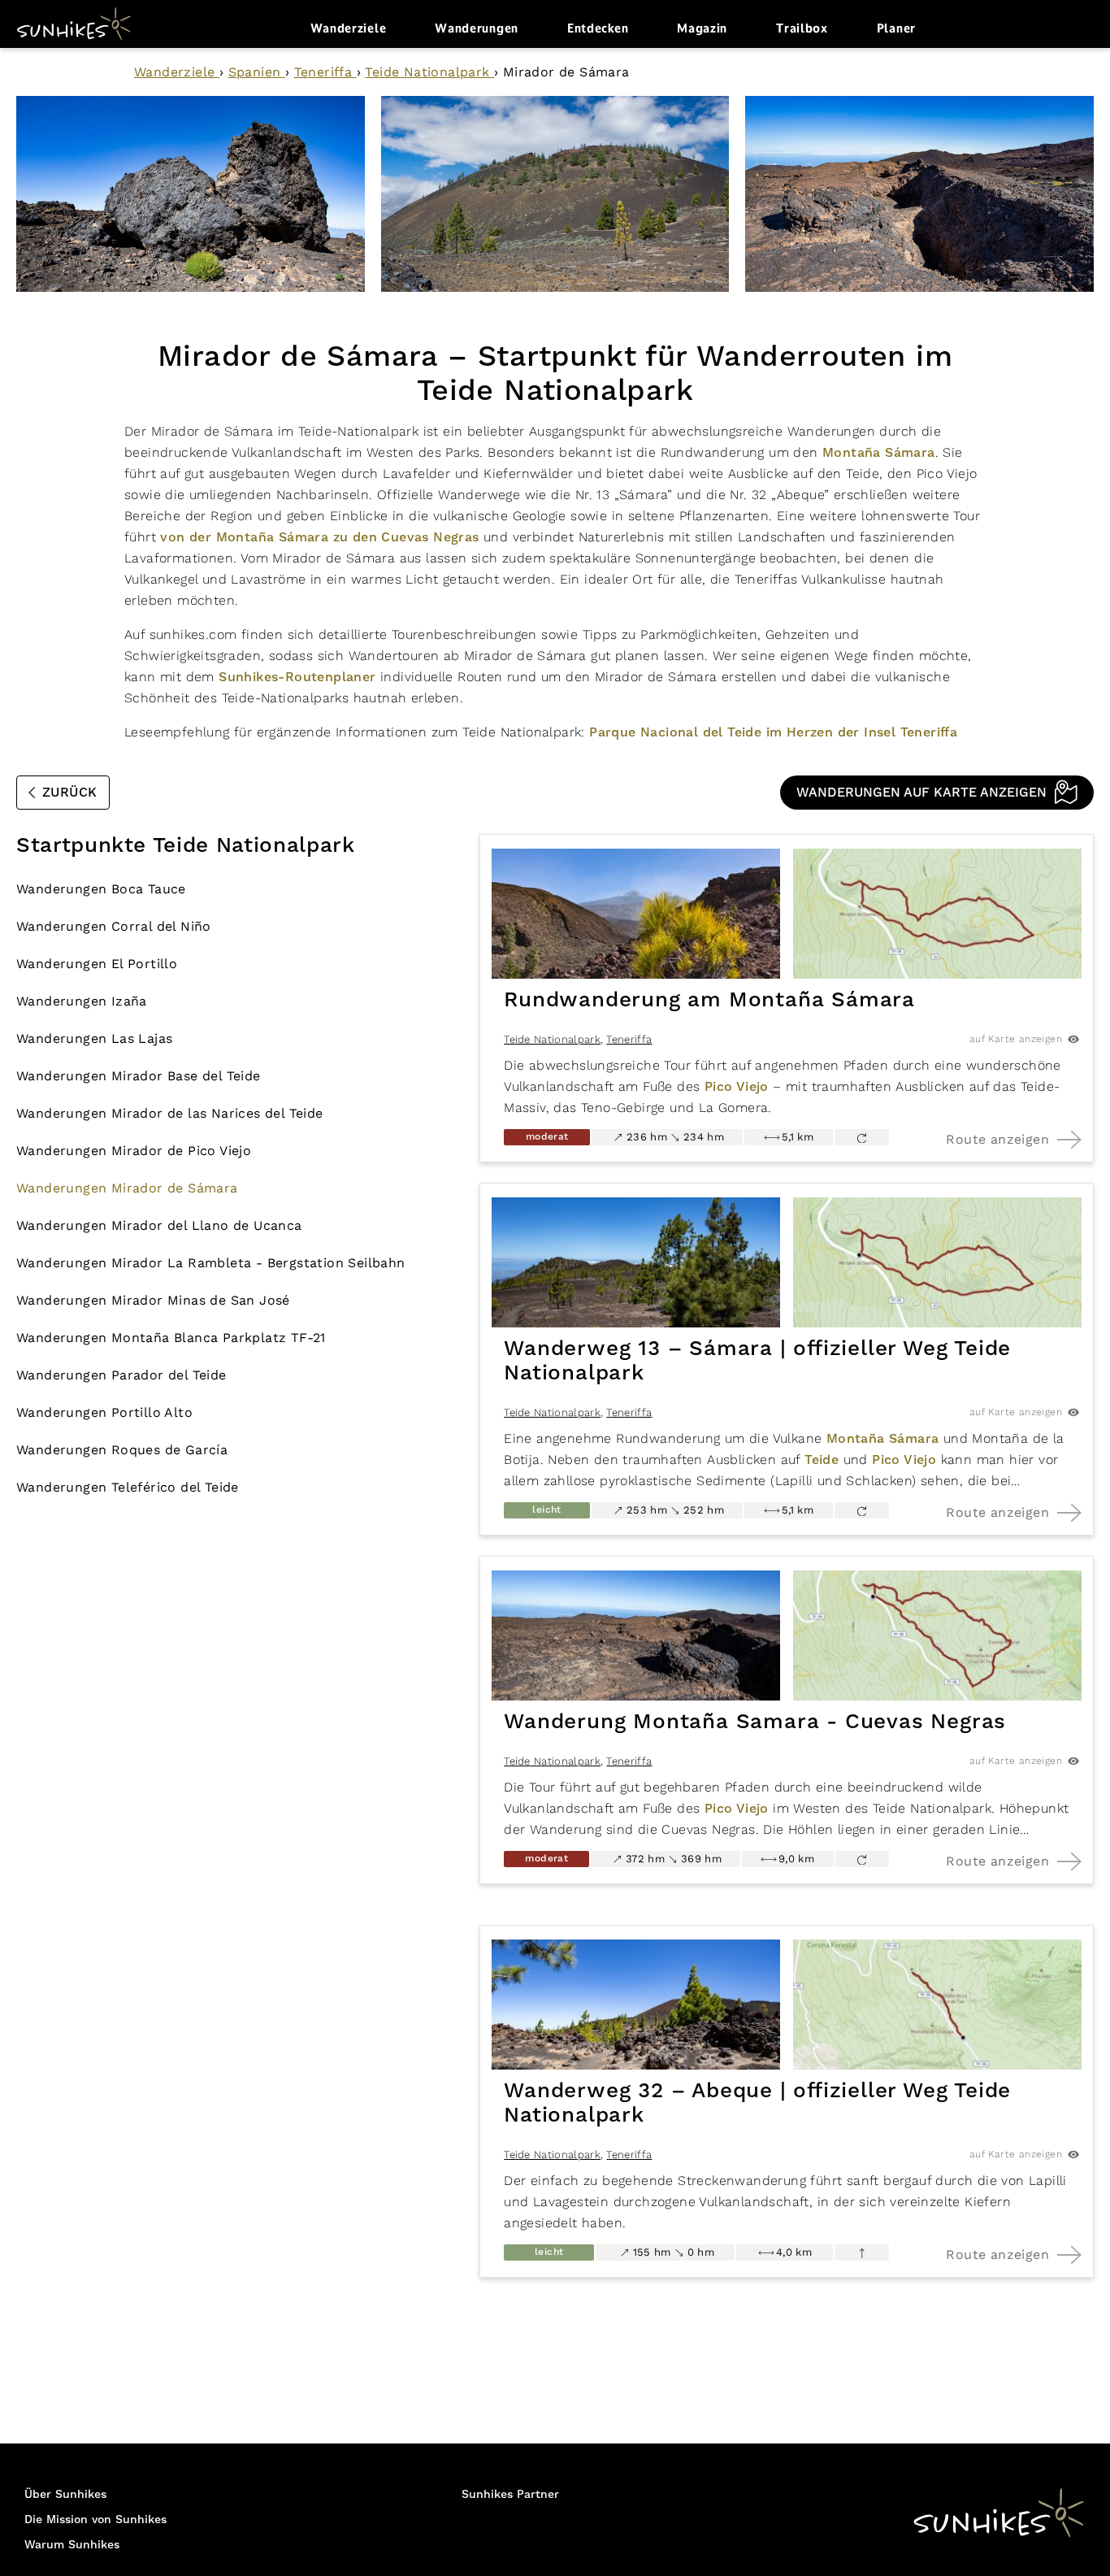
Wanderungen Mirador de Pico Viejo (134, 1151)
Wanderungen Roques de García (122, 1450)
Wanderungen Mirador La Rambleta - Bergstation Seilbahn (211, 1263)
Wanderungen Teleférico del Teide (128, 1487)
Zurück (69, 793)
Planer (896, 28)
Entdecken (598, 28)
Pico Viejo (737, 1087)
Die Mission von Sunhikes (95, 2520)
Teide (822, 1460)
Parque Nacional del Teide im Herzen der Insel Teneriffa (773, 732)
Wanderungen (477, 28)
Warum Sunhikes (72, 2545)
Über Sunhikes (65, 2495)
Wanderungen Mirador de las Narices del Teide (170, 1113)
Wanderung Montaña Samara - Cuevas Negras (755, 1722)
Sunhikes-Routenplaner (297, 677)
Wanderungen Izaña (82, 1001)
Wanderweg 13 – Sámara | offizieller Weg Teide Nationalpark (757, 1361)
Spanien (257, 72)
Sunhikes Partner (510, 2495)
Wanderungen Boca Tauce (101, 889)
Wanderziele (349, 28)
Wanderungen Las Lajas (94, 1038)
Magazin (702, 28)
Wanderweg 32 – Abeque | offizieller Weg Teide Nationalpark (757, 2103)
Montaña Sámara (879, 453)
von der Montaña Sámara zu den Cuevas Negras (319, 537)
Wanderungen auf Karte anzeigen (921, 793)
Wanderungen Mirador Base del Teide (139, 1076)
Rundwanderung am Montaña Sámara (709, 1000)
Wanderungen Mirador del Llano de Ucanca (159, 1225)
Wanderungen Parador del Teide (121, 1375)
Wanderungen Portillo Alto (104, 1412)
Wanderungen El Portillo (97, 964)
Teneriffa (325, 72)
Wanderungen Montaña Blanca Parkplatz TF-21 (171, 1338)
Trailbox (802, 28)
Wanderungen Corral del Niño (114, 926)
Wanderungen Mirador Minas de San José (153, 1300)
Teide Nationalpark (429, 72)
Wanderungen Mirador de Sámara (127, 1188)
